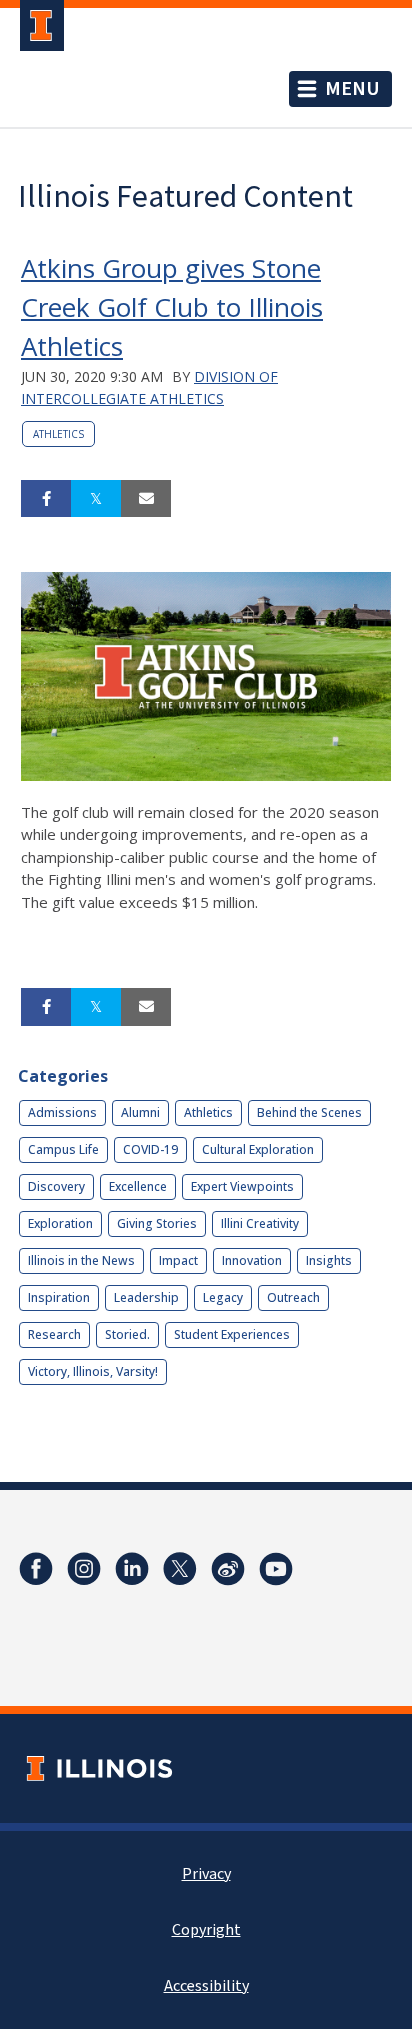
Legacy (223, 1297)
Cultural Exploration (258, 1149)
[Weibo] (228, 1569)
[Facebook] (36, 1569)
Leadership (146, 1297)
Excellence (138, 1186)
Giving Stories (157, 1223)
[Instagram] (84, 1569)
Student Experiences (232, 1334)
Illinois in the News (81, 1260)
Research (54, 1334)
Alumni (140, 1112)
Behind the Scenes (309, 1112)
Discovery (56, 1186)
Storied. (127, 1334)
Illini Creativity (260, 1223)
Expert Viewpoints (242, 1186)
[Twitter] (180, 1569)
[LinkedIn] (132, 1569)
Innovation (252, 1260)
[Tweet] (96, 499)
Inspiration (59, 1297)
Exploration (60, 1223)
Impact (178, 1260)
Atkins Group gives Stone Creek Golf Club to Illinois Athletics (172, 307)
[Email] (146, 499)
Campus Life (63, 1149)
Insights (329, 1260)
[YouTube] (276, 1569)
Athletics (58, 434)
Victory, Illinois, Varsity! (93, 1371)
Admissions (62, 1112)
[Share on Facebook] (46, 499)
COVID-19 (150, 1149)
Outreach (293, 1297)
